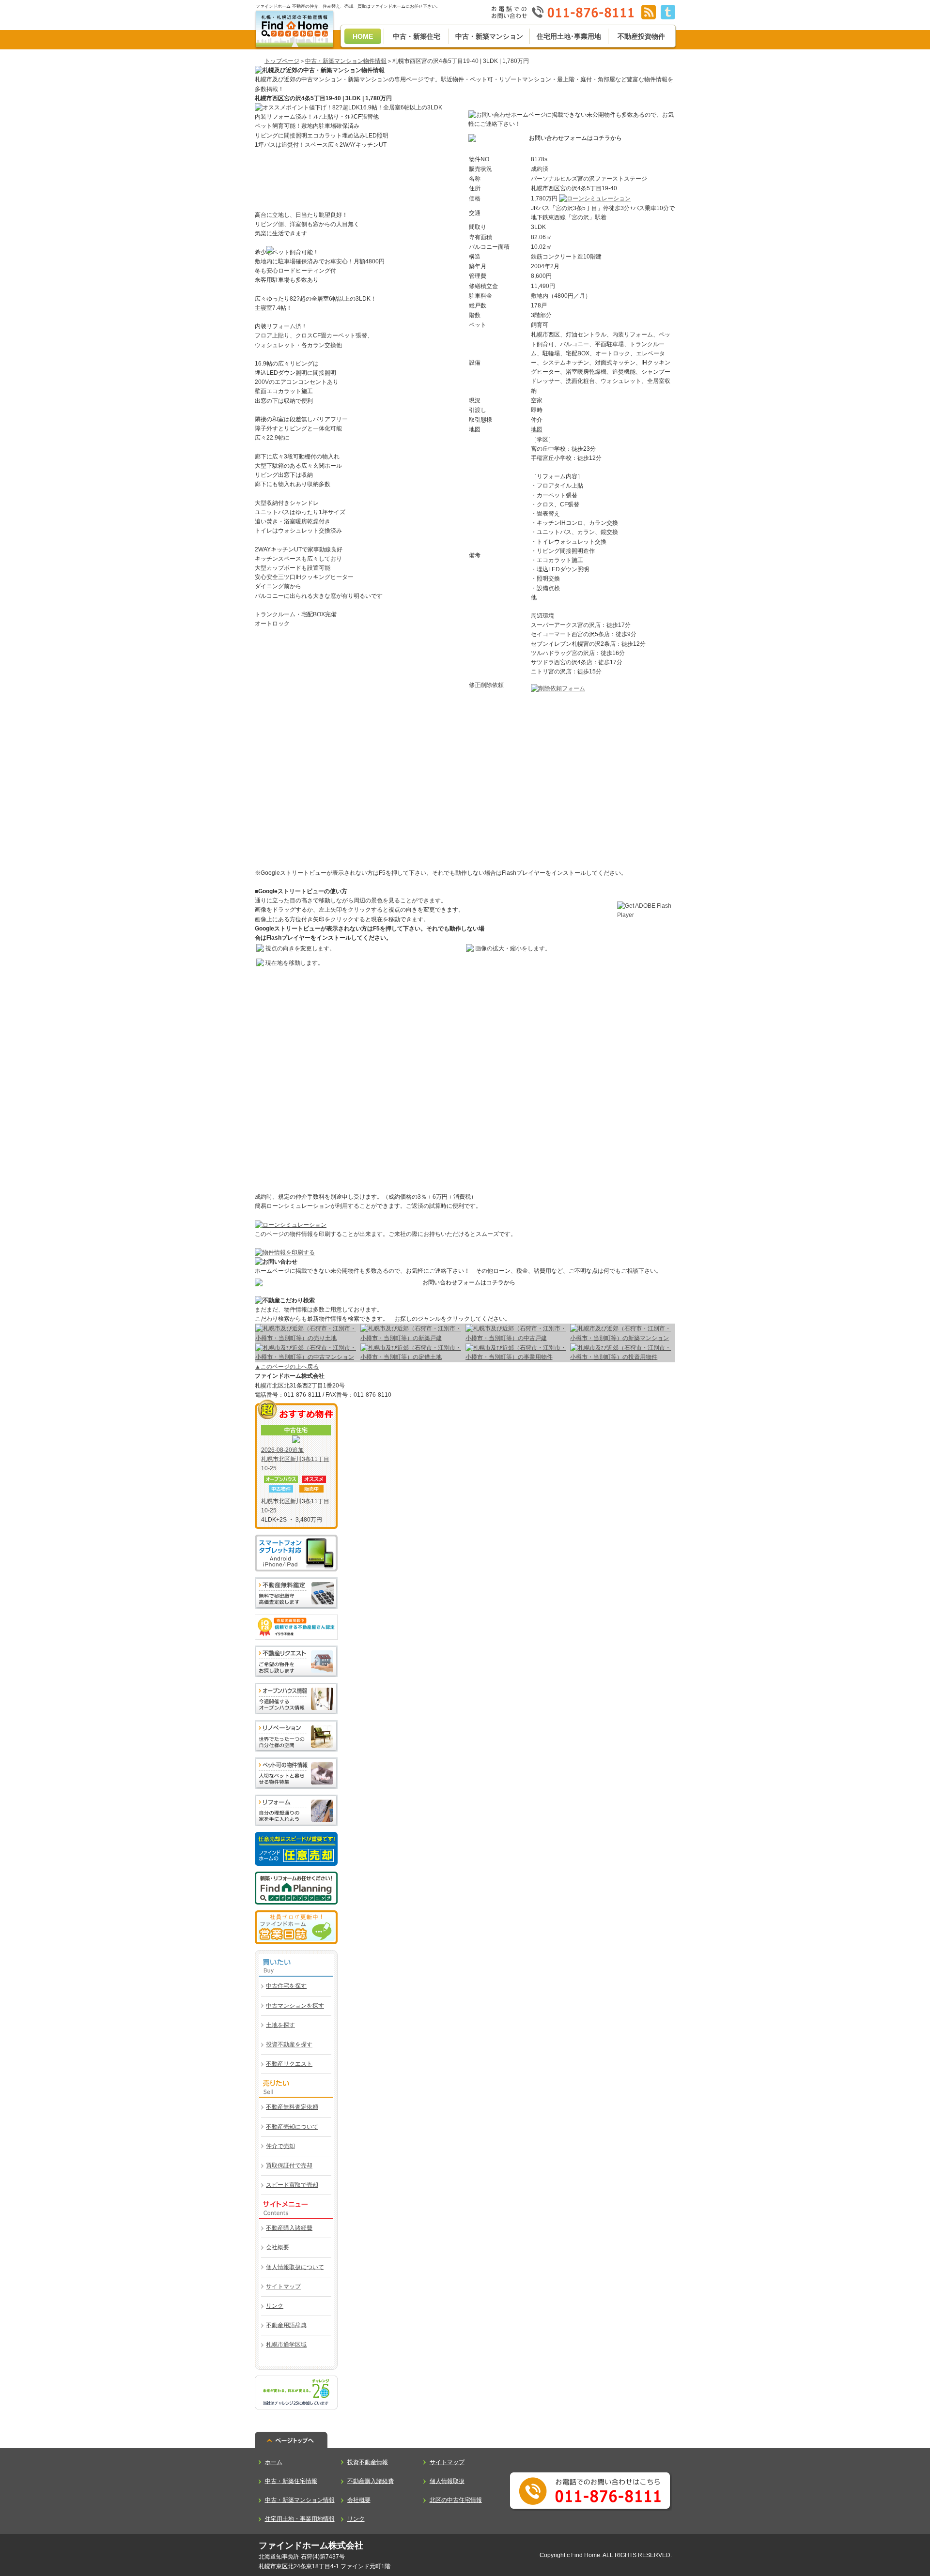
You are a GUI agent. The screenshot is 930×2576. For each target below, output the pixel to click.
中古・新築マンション (489, 36)
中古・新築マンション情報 (300, 2500)
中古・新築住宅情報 (291, 2481)
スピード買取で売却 (292, 2185)
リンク (275, 2306)
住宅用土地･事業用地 (569, 36)
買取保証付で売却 (289, 2165)
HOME (363, 36)
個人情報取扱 (447, 2481)
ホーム (274, 2462)
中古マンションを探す (295, 2006)
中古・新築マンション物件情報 (346, 61)
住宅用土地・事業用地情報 (300, 2519)
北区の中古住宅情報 (456, 2500)
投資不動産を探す (289, 2044)
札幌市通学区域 (286, 2345)
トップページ (282, 61)
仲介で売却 (280, 2146)
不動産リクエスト (289, 2064)
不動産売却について (292, 2127)
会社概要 (278, 2247)
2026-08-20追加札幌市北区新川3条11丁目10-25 (295, 1459)
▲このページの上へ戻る (287, 1367)
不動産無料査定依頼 (292, 2107)
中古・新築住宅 (417, 36)
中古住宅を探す (286, 1986)
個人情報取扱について (295, 2267)
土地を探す (280, 2025)
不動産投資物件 (641, 36)
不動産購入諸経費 (289, 2228)
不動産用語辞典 (286, 2325)
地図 (537, 429)
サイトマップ (283, 2286)
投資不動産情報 (368, 2462)
